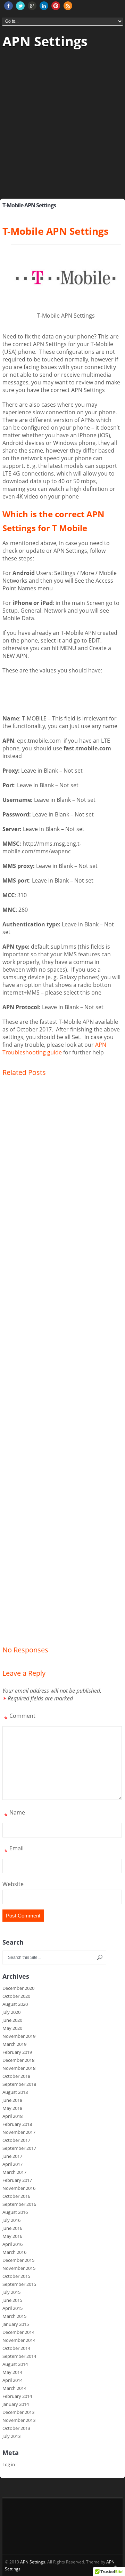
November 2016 (19, 2188)
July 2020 (11, 2012)
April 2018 (12, 2116)
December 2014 (18, 2332)
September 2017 (19, 2148)
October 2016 (16, 2196)
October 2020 (16, 1996)
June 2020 (12, 2020)
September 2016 (19, 2204)
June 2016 (12, 2228)
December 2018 (18, 2060)
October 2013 (16, 2428)
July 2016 (11, 2220)
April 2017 (12, 2164)
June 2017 (12, 2156)
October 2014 (16, 2348)
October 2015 (16, 2276)
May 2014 (12, 2372)
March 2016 (14, 2252)
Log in (9, 2464)
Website (13, 1884)
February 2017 (17, 2180)
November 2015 (19, 2268)
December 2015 (18, 2260)
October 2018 (16, 2076)
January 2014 (16, 2404)
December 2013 (18, 2412)
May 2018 (12, 2108)
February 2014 (17, 2396)
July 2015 (11, 2292)
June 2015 (12, 2300)
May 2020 (12, 2028)
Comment (20, 1717)
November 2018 (19, 2068)
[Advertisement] (62, 133)
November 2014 (19, 2340)
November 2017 (19, 2132)
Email (14, 1850)
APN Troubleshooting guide (54, 1048)
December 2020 (18, 1988)
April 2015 (12, 2308)
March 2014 (14, 2388)
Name (15, 1814)
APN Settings (45, 41)
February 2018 (17, 2124)
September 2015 (19, 2284)
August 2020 (15, 2004)
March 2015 (14, 2316)
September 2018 (19, 2084)
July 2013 (11, 2436)
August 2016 (15, 2212)
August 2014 (15, 2364)
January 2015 (16, 2324)
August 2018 (15, 2092)
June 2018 (12, 2100)
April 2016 (12, 2244)
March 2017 (14, 2172)
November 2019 (19, 2036)
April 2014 (12, 2380)
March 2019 (14, 2044)
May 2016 (12, 2236)
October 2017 (16, 2140)
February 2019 (17, 2052)
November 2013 (19, 2420)
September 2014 (19, 2356)
